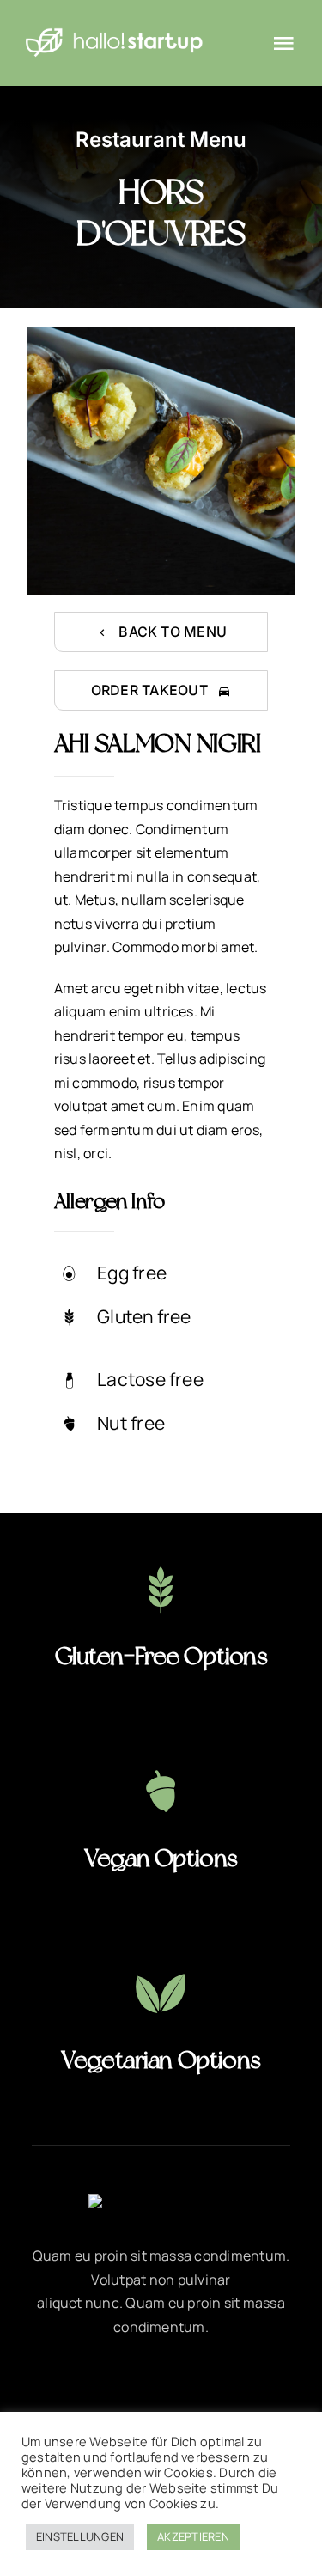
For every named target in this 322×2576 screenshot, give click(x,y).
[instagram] (161, 2385)
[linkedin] (255, 2385)
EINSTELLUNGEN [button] (80, 2536)
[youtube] (208, 2385)
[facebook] (67, 2385)
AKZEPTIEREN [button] (193, 2536)
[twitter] (114, 2385)
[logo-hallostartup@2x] (114, 33)
